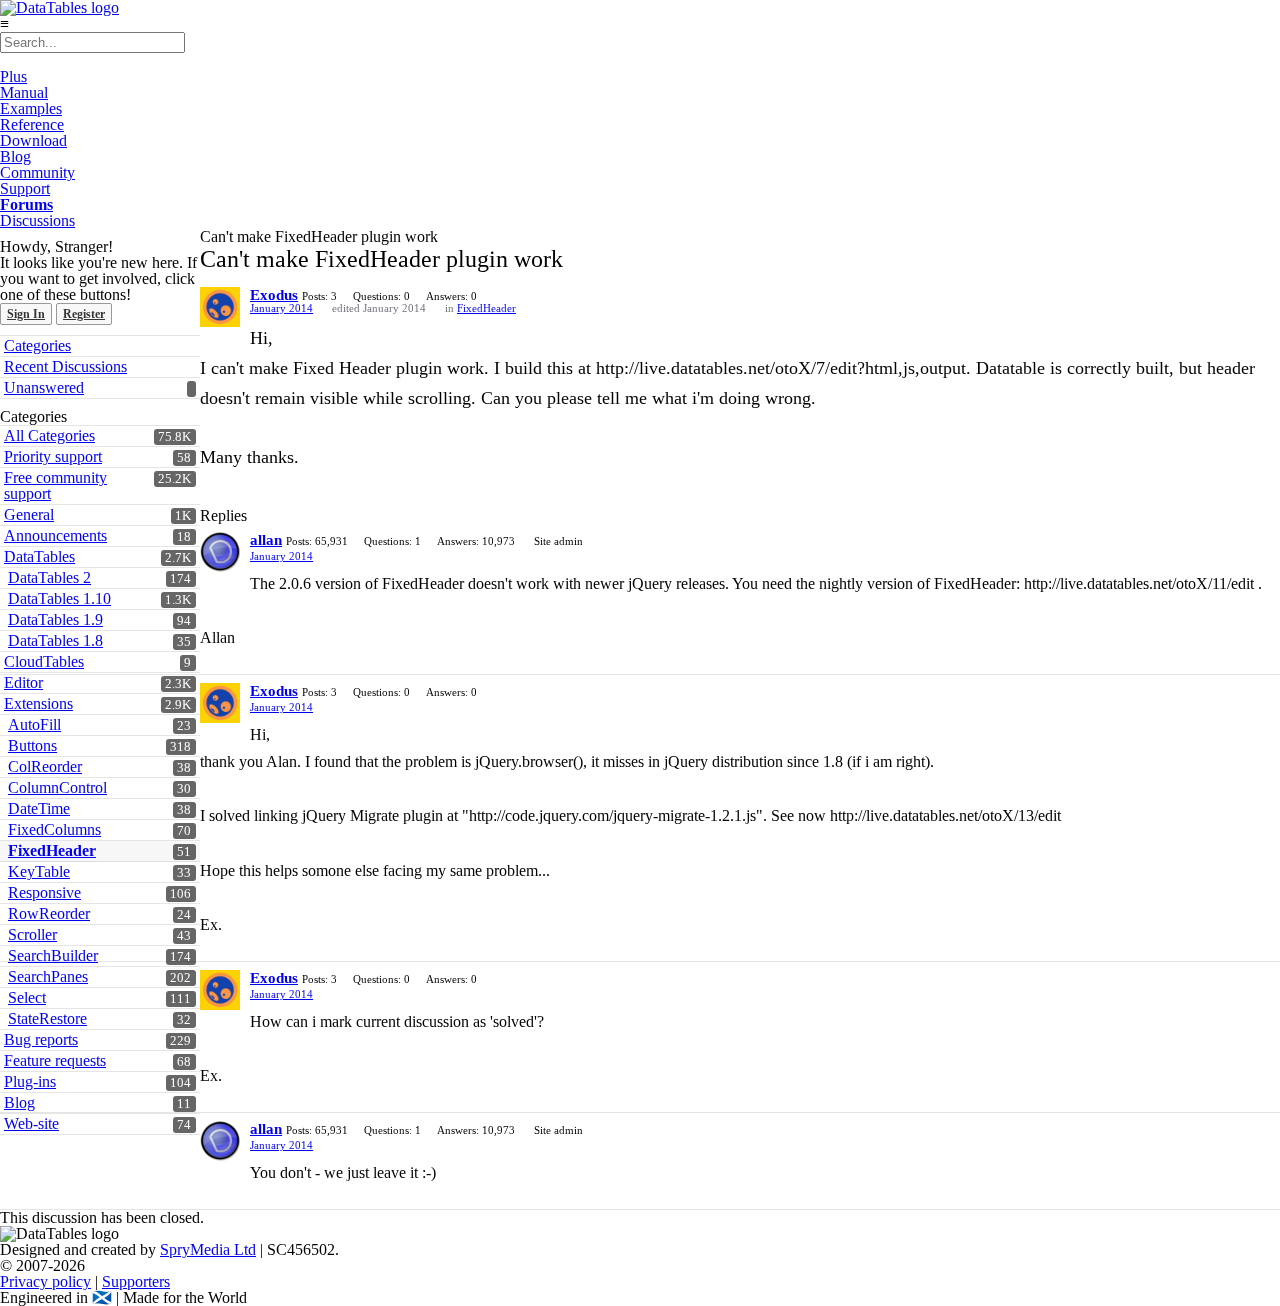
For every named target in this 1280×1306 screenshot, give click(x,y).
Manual (24, 92)
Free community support (55, 485)
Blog (15, 156)
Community (37, 172)
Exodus (274, 295)
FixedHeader (486, 308)
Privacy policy (45, 1281)
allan (266, 540)
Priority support (53, 456)
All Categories (49, 435)
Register (84, 314)
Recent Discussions (65, 366)
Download (33, 140)
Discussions (37, 220)
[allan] (220, 552)
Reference (32, 124)
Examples (31, 108)
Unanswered (44, 387)
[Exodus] (220, 307)
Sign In (26, 314)
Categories (37, 345)
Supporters (136, 1281)
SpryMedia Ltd (208, 1249)
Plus (13, 76)
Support (25, 188)
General (29, 514)
